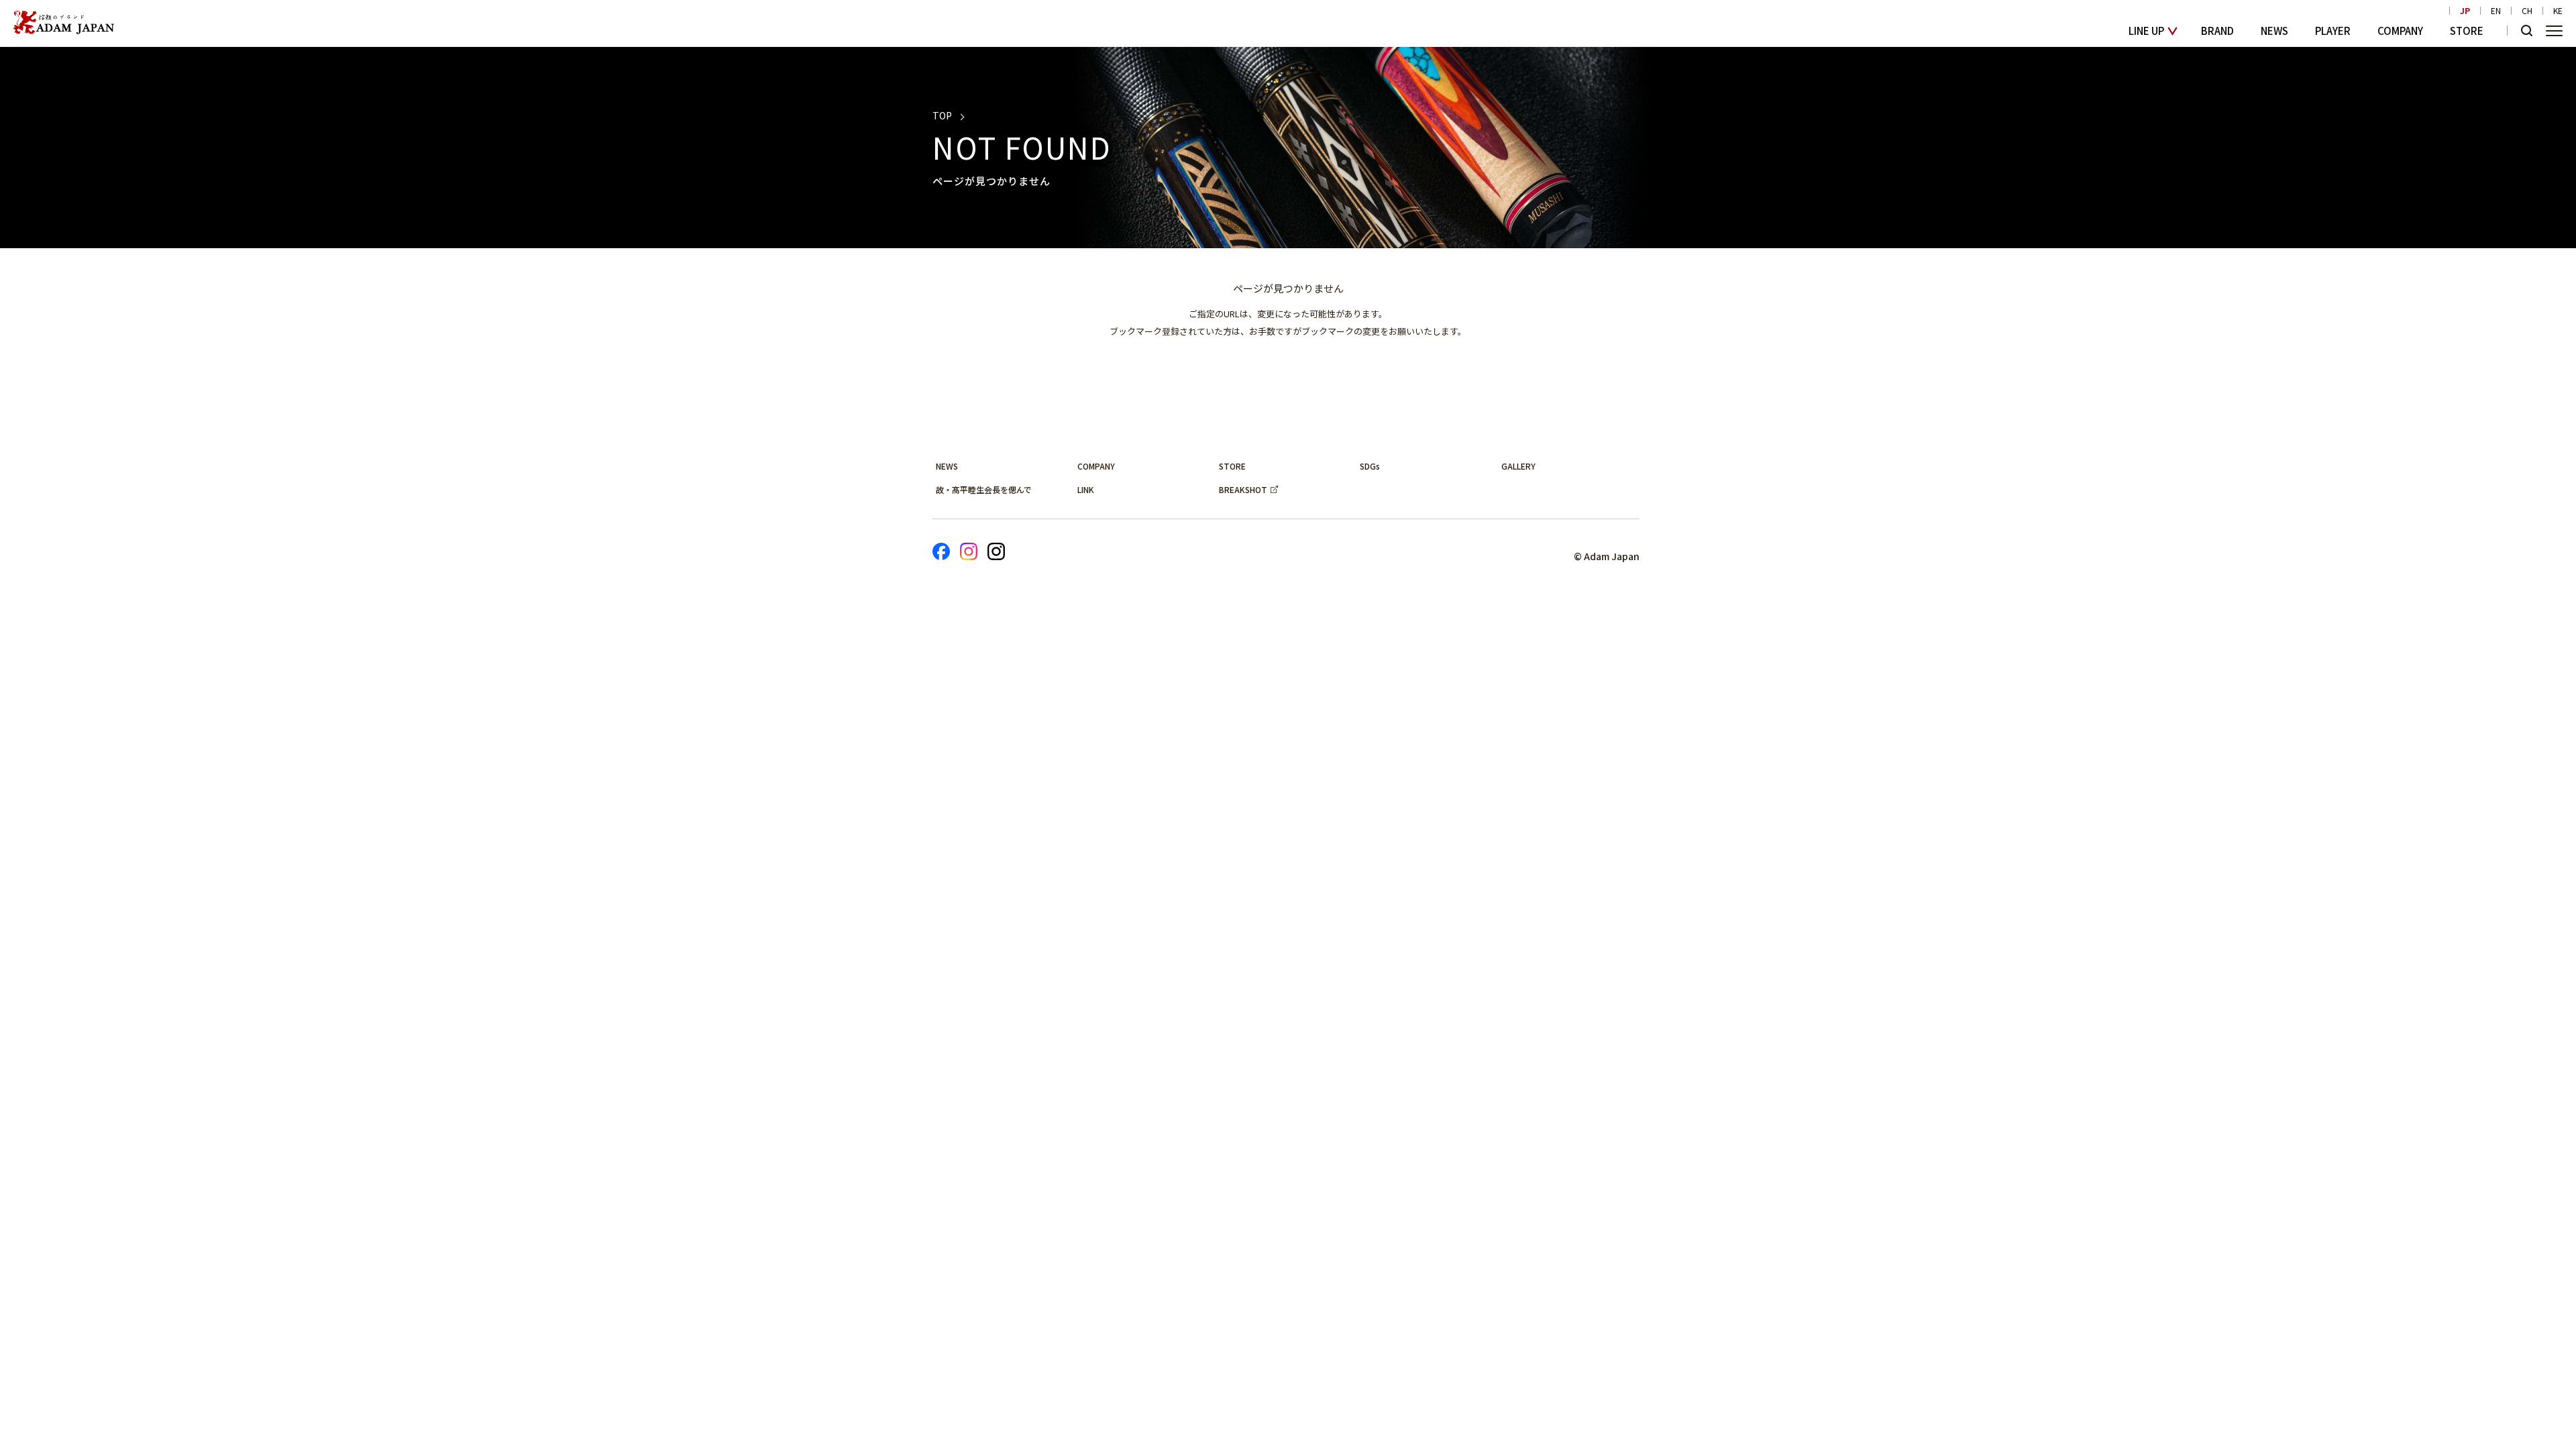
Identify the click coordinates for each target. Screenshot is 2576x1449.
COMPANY (2400, 31)
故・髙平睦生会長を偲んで (984, 489)
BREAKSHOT (1243, 489)
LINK (1086, 489)
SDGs (1370, 466)
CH (2527, 11)
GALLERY (1518, 466)
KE (2558, 11)
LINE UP (2146, 31)
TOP (942, 115)
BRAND (2217, 31)
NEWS (2274, 31)
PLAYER (2333, 31)
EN (2496, 11)
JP (2465, 11)
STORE (2467, 31)
